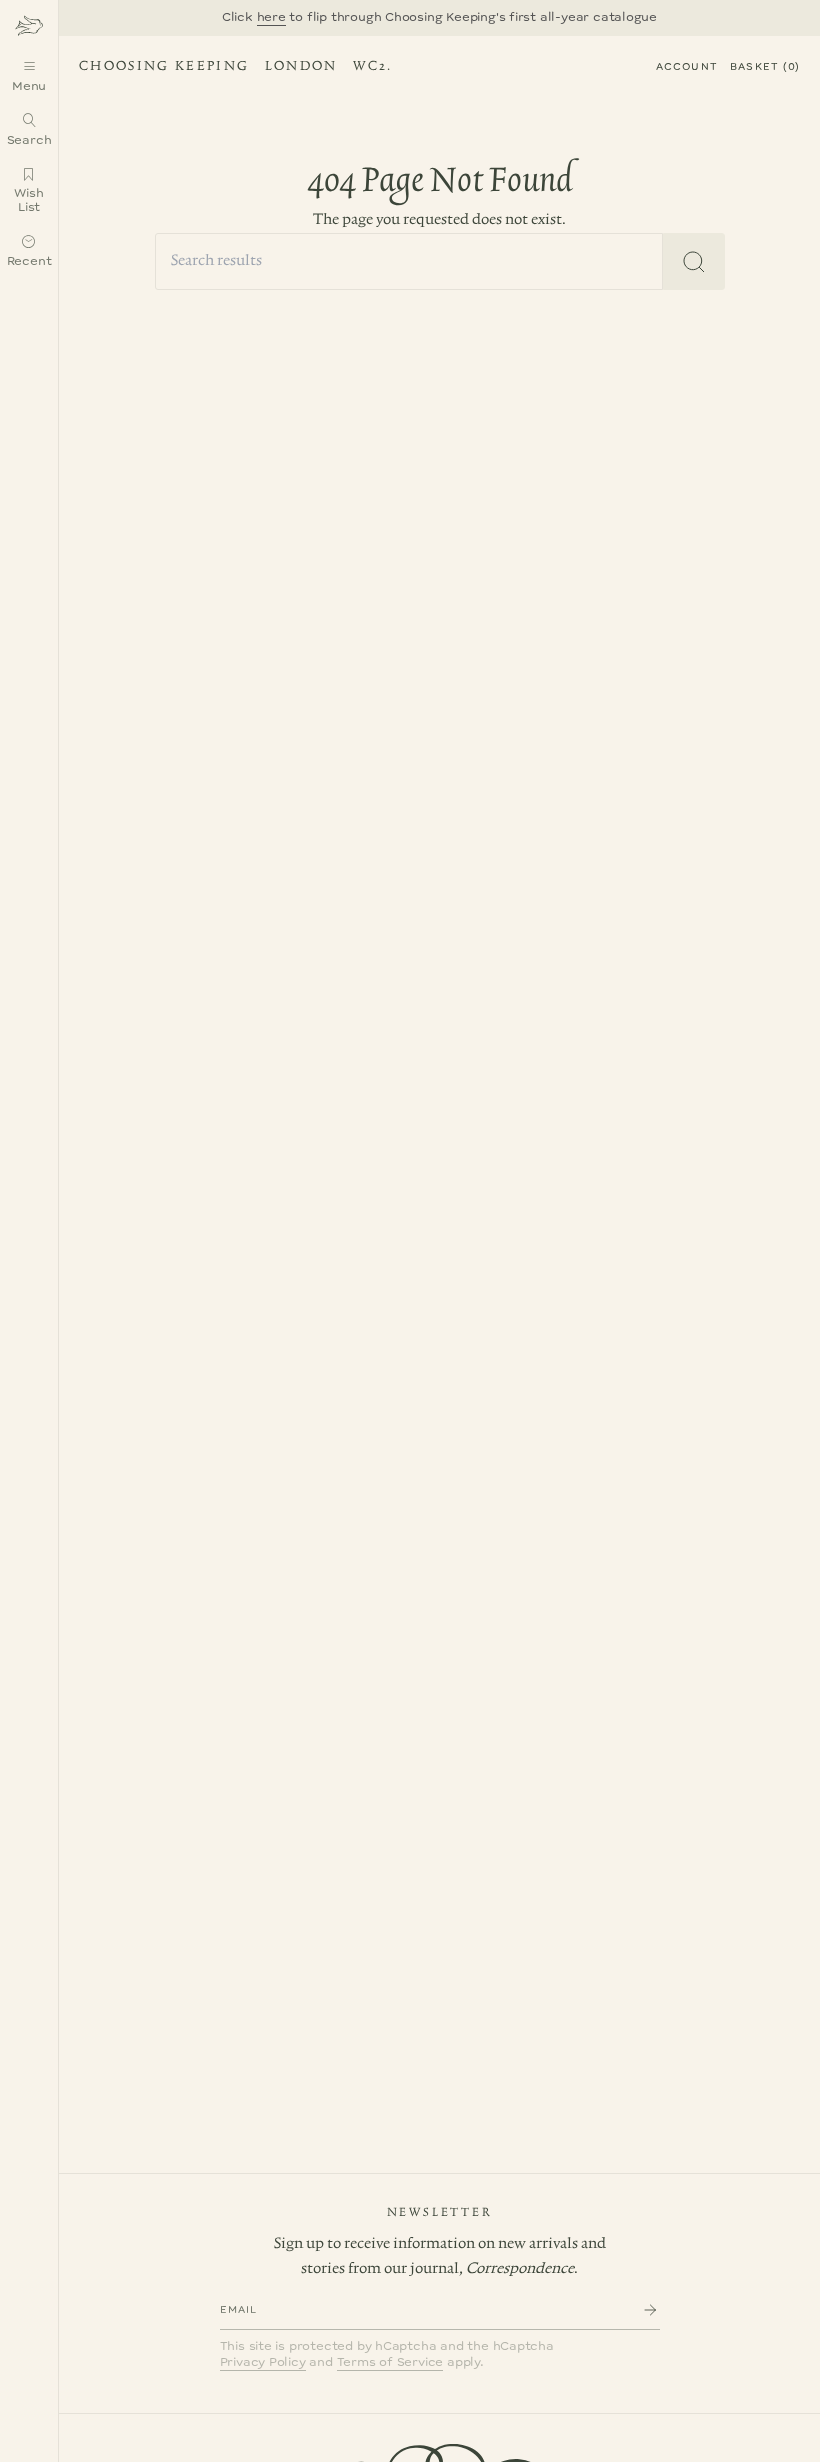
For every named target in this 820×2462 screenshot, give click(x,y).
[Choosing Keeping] (29, 25)
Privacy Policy (263, 2362)
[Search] (694, 261)
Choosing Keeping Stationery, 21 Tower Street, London (232, 68)
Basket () (765, 67)
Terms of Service (390, 2362)
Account (687, 67)
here (271, 17)
